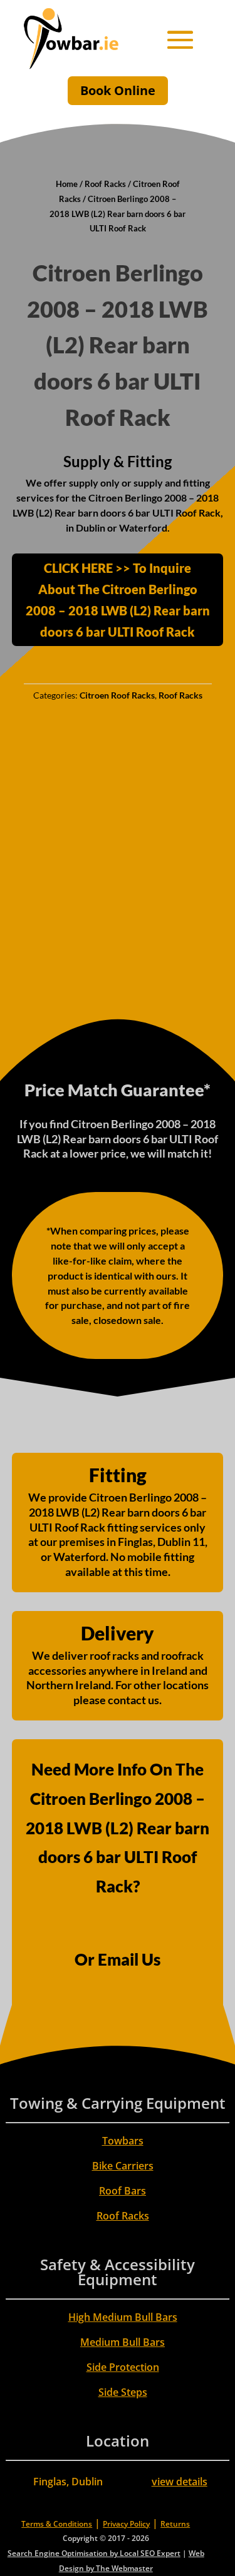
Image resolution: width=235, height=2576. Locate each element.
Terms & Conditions (57, 2524)
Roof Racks (105, 184)
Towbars (123, 2141)
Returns (175, 2524)
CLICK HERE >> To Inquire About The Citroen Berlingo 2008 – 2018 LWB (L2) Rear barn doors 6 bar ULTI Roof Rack (118, 600)
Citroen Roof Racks (117, 695)
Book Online (118, 90)
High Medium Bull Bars (123, 2317)
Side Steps (123, 2392)
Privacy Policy (126, 2524)
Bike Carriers (123, 2166)
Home (67, 184)
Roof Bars (123, 2191)
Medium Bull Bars (123, 2342)
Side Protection (123, 2367)
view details (180, 2482)
